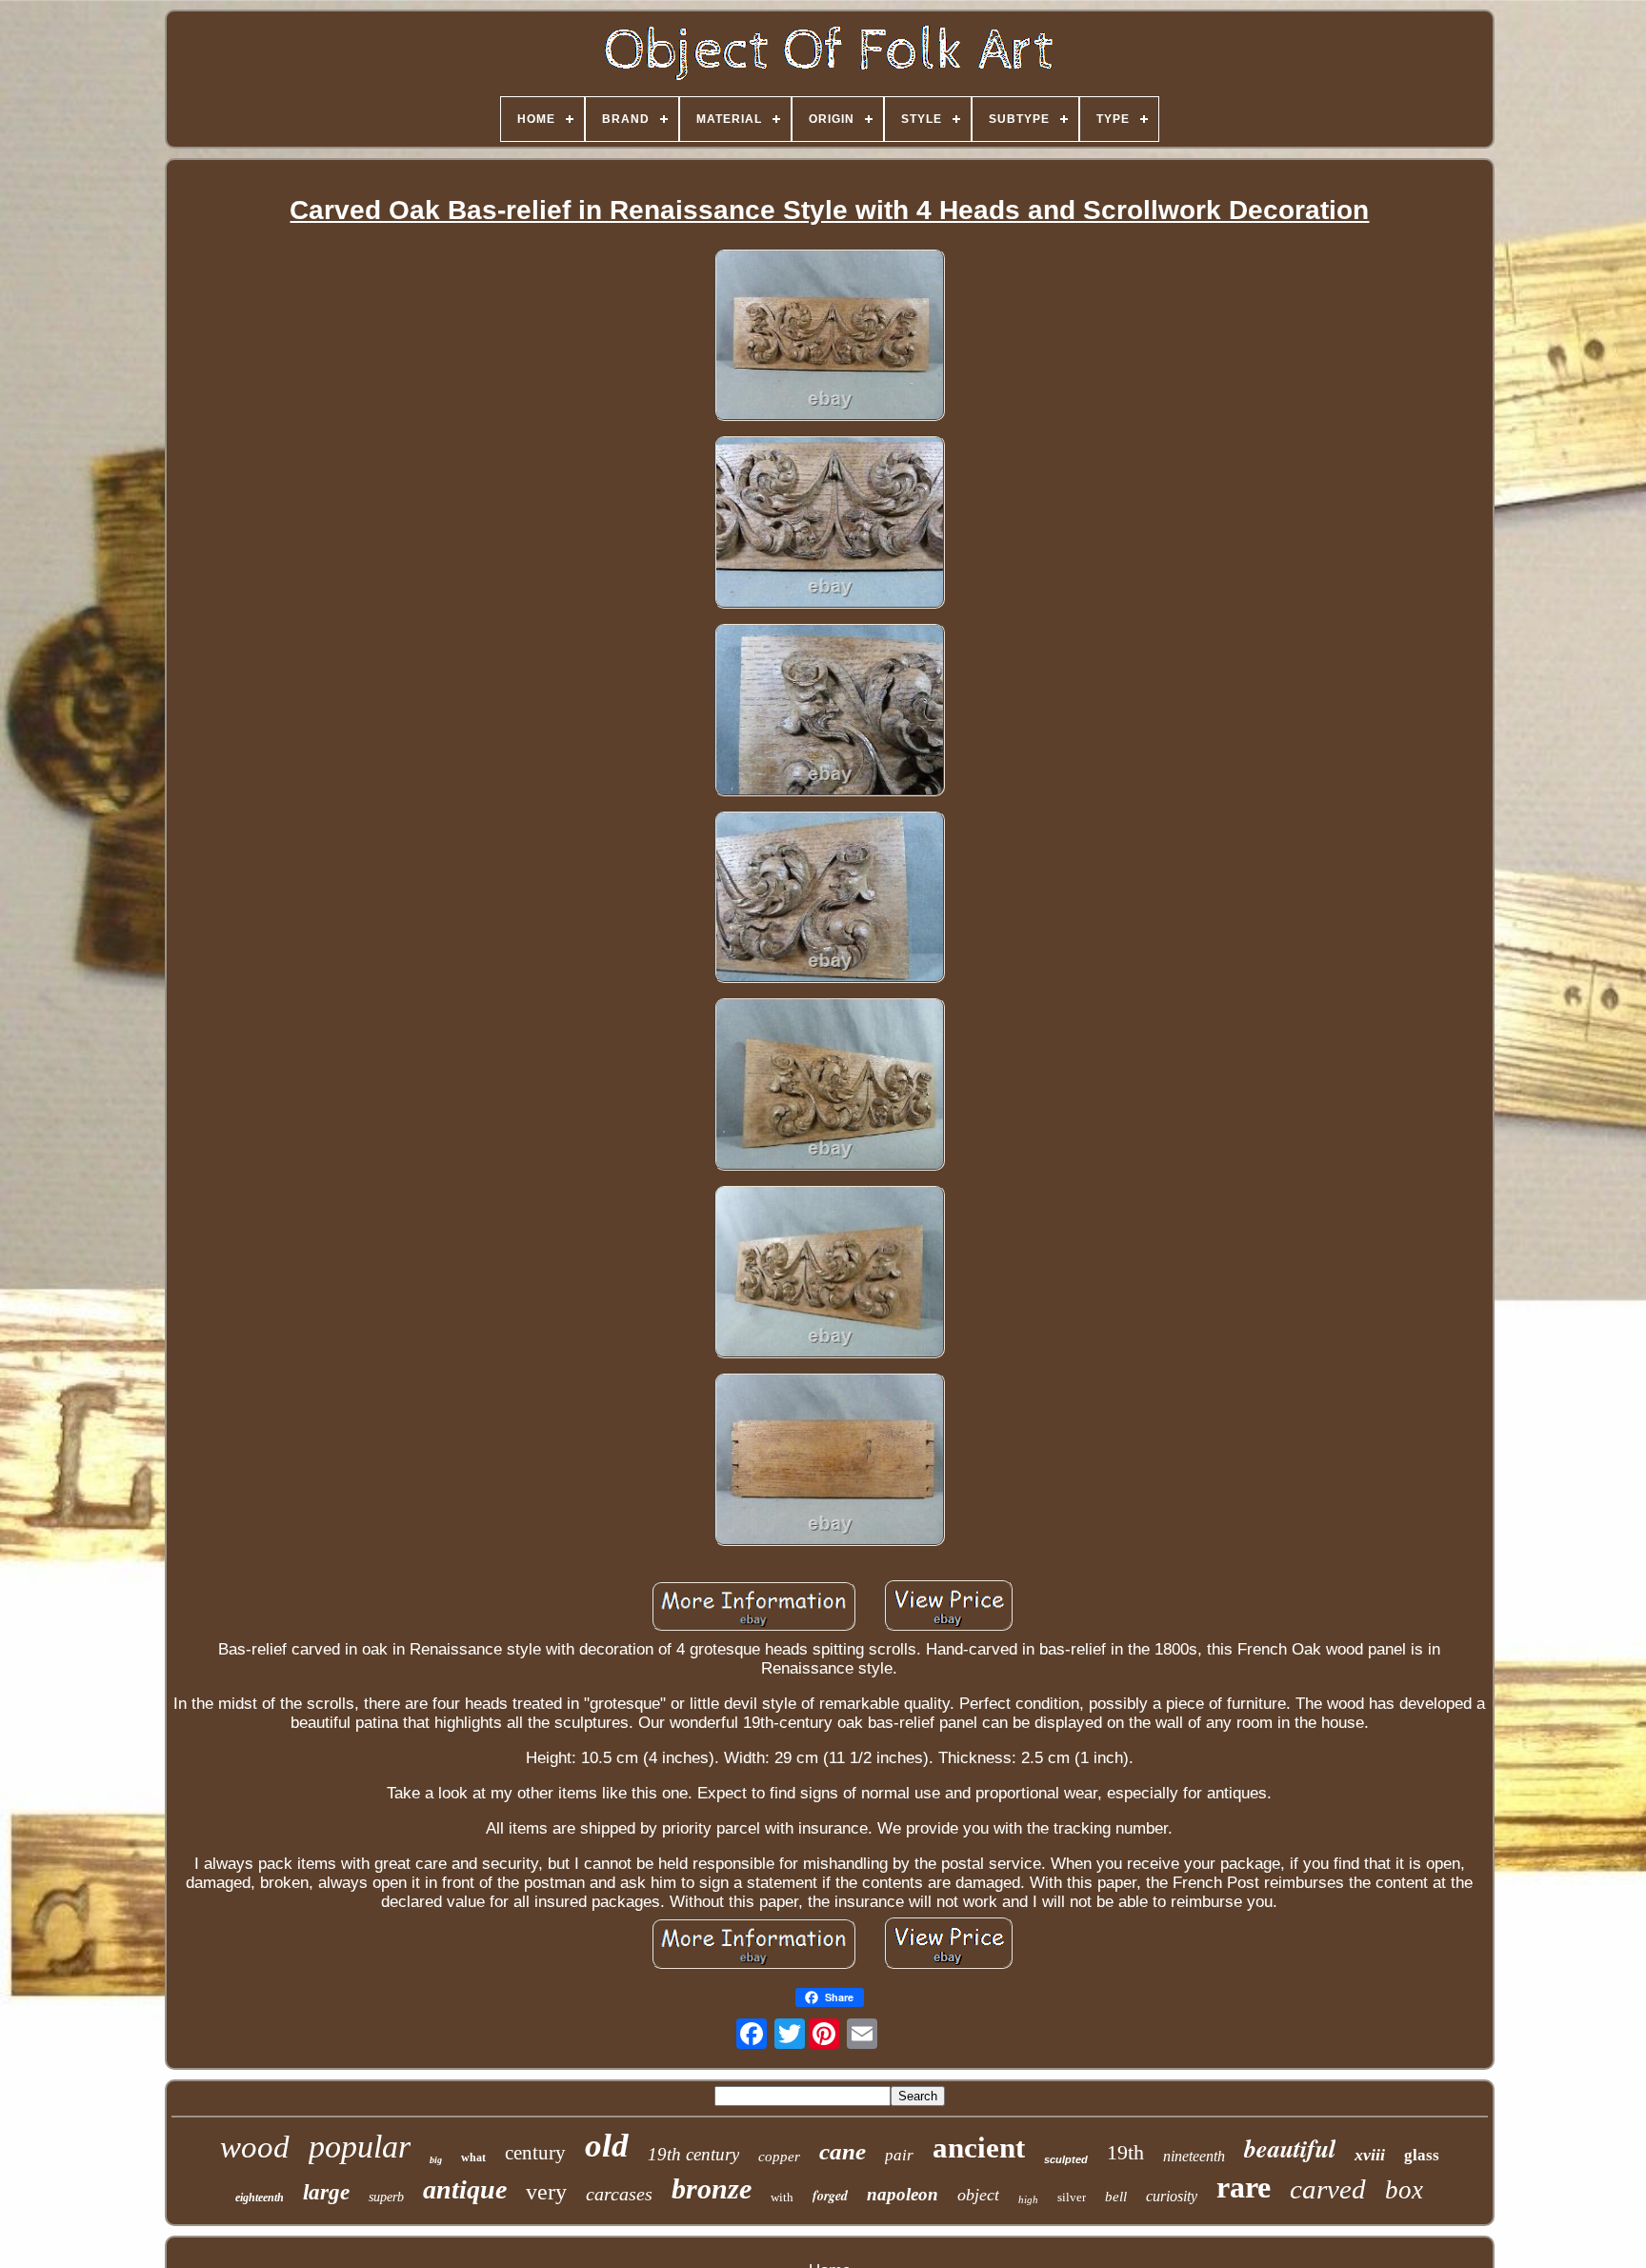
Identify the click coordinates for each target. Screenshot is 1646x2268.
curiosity (1172, 2196)
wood (255, 2147)
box (1404, 2190)
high (1028, 2199)
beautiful (1290, 2148)
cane (843, 2151)
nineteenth (1194, 2156)
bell (1116, 2197)
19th (1125, 2152)
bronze (712, 2188)
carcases (619, 2194)
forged (830, 2196)
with (782, 2197)
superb (386, 2197)
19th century (693, 2154)
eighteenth (260, 2198)
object (978, 2195)
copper (779, 2157)
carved (1328, 2189)
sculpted (1066, 2159)
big (436, 2160)
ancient (979, 2148)
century (535, 2153)
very (546, 2192)
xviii (1370, 2155)
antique (465, 2189)
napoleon (903, 2194)
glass (1422, 2155)
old (607, 2146)
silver (1072, 2197)
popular (360, 2147)
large (326, 2192)
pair (899, 2155)
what (473, 2158)
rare (1244, 2187)
